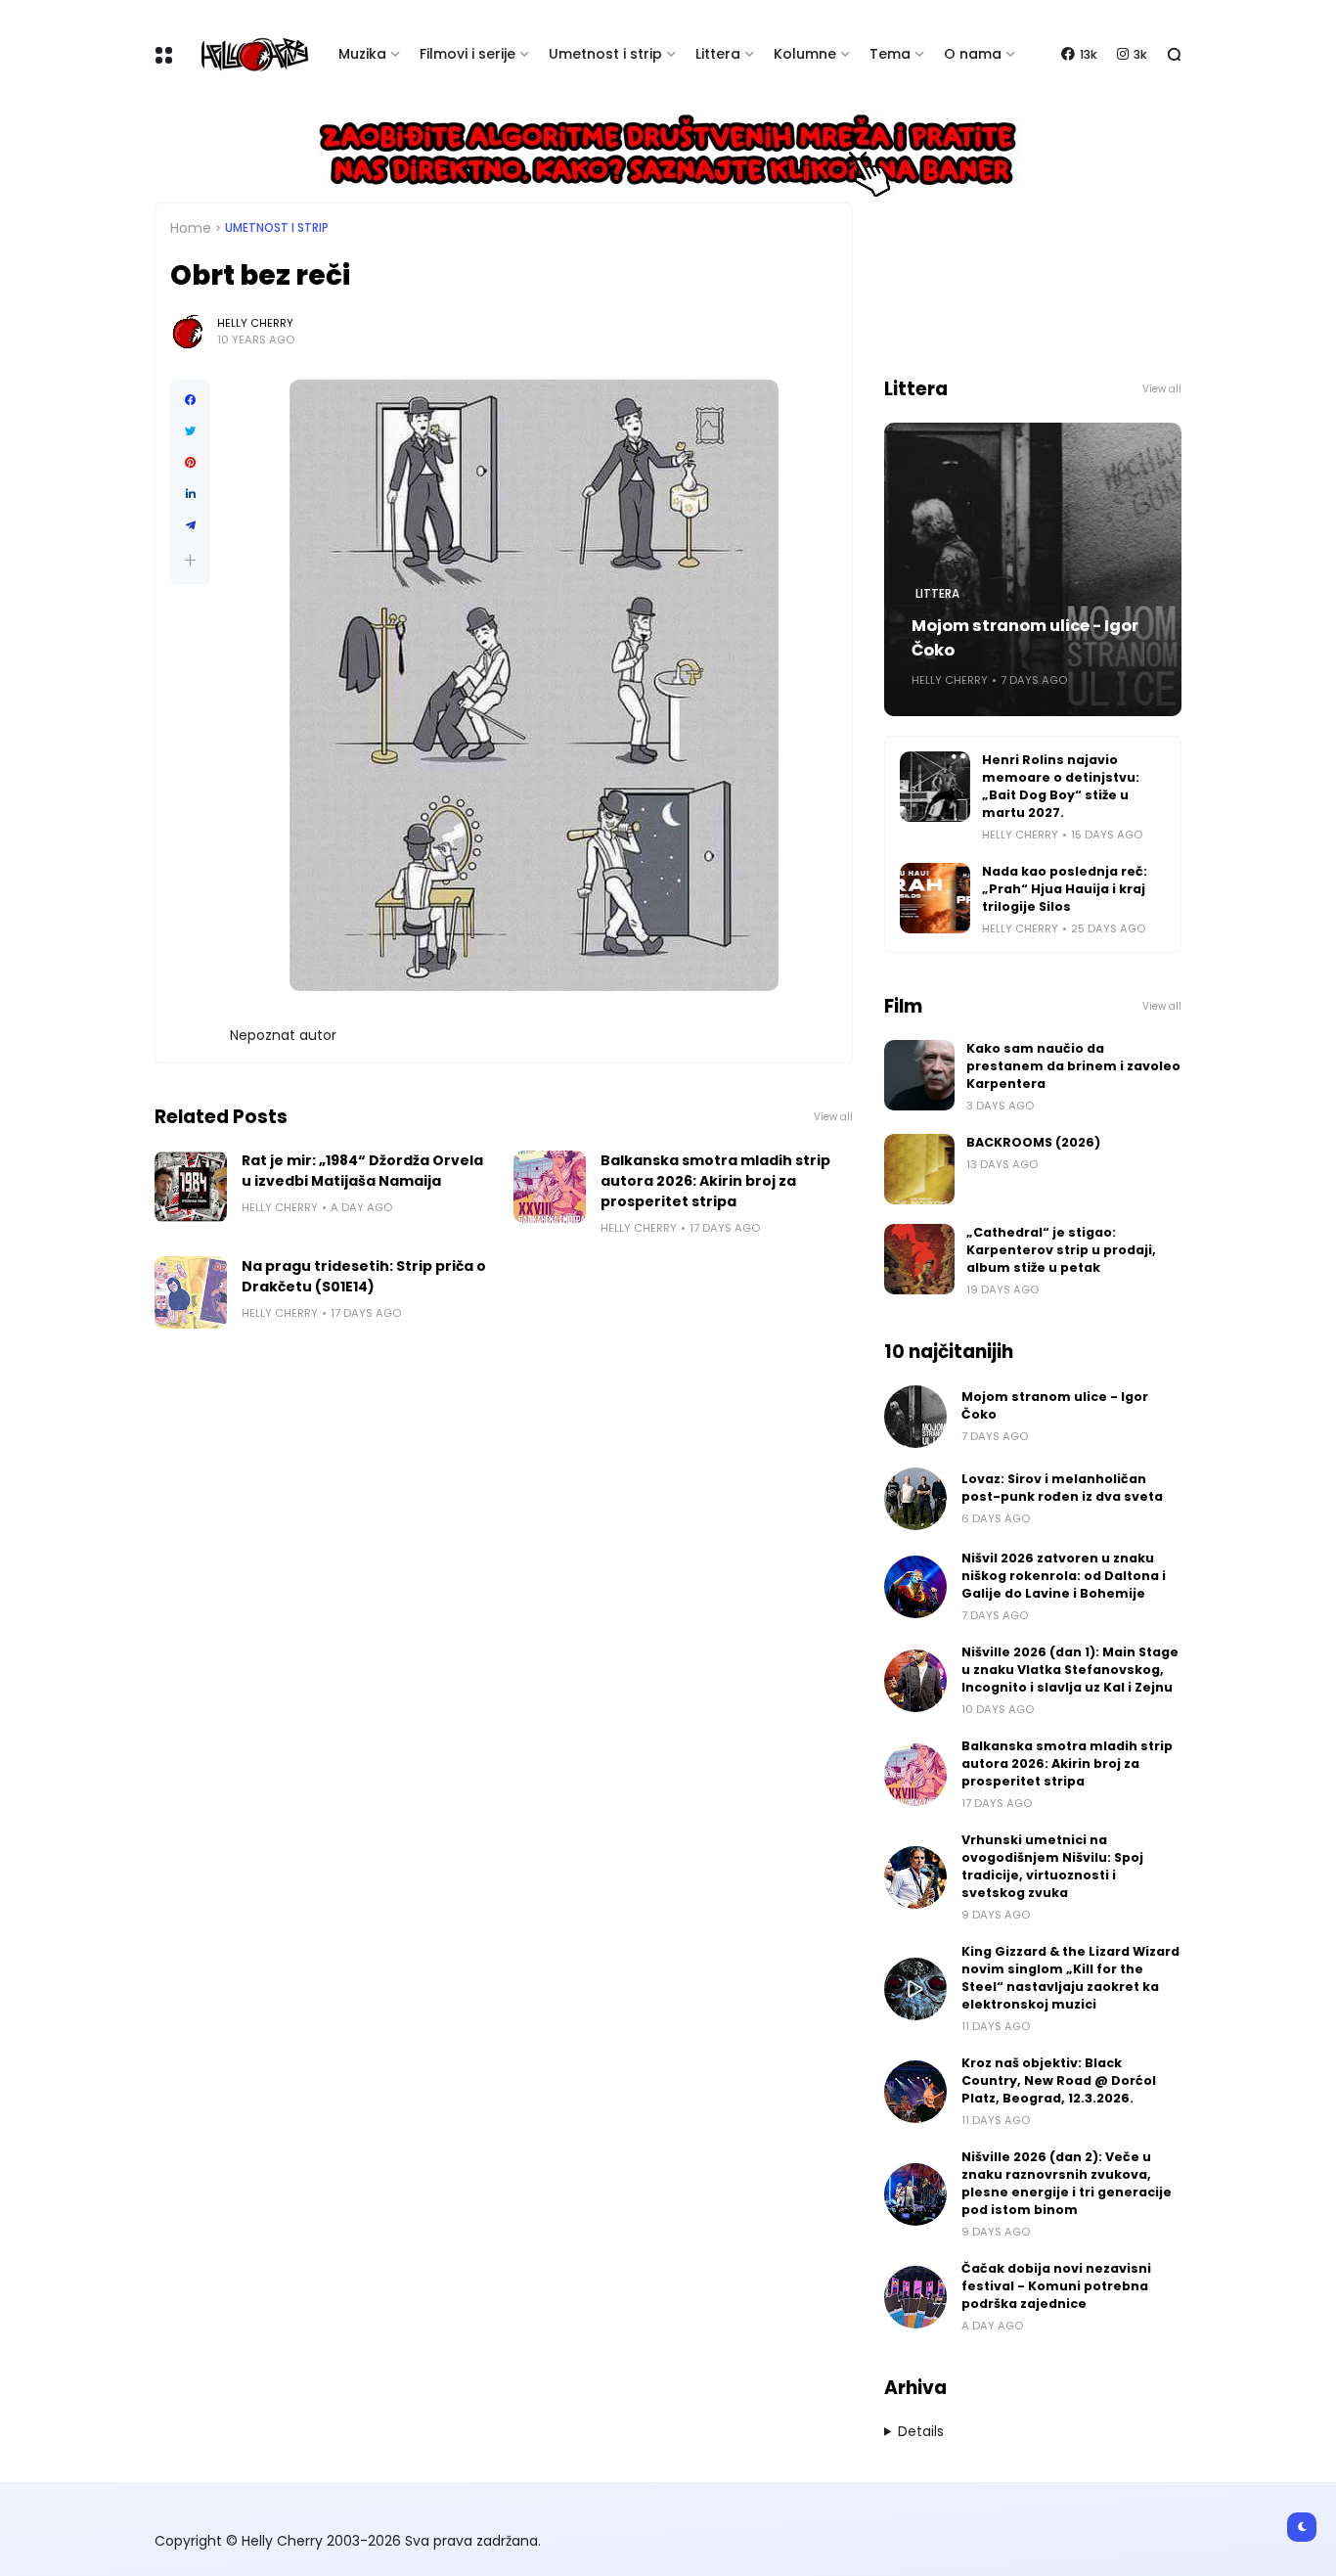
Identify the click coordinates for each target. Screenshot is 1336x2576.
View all (833, 1117)
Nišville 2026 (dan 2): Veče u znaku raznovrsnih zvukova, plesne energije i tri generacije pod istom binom (1067, 2183)
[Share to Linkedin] (190, 494)
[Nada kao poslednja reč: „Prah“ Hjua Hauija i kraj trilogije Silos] (935, 898)
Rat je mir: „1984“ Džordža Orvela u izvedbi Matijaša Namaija (362, 1171)
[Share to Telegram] (190, 525)
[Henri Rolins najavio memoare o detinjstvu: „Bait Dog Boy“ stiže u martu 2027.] (935, 787)
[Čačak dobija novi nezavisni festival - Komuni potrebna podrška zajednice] (915, 2297)
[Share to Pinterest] (190, 463)
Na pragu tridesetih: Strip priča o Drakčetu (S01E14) (364, 1276)
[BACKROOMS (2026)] (919, 1169)
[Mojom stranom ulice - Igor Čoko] (915, 1417)
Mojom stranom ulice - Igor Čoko (1025, 638)
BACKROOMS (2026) (1033, 1142)
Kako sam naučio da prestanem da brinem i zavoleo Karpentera (1073, 1066)
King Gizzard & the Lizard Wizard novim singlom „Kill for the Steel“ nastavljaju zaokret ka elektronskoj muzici (1070, 1978)
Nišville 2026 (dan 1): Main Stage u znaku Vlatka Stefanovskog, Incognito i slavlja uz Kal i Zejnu (1070, 1670)
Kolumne (805, 54)
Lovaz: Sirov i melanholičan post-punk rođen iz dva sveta (1062, 1488)
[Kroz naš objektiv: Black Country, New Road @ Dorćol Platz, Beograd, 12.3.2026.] (915, 2092)
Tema (890, 54)
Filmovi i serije (468, 54)
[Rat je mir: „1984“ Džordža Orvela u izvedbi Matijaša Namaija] (191, 1187)
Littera (718, 54)
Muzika (362, 54)
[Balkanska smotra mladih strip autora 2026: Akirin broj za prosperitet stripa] (550, 1187)
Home (191, 228)
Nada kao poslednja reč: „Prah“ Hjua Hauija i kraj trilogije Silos (1065, 889)
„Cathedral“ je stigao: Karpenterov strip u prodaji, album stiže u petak (1061, 1250)
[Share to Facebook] (190, 400)
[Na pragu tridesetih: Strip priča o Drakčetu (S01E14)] (191, 1292)
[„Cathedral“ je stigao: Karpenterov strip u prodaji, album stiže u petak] (919, 1259)
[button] (190, 560)
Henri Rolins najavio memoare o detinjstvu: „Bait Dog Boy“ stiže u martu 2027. (1061, 786)
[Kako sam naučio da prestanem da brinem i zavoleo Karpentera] (919, 1075)
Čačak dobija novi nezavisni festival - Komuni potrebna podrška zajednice (1056, 2286)
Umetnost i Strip (277, 228)
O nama (973, 54)
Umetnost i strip (605, 54)
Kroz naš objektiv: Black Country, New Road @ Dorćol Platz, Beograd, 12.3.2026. (1059, 2080)
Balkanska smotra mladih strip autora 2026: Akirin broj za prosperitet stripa (715, 1181)
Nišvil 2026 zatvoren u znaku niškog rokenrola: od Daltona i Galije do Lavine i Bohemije (1064, 1576)
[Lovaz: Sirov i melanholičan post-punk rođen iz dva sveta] (915, 1499)
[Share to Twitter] (190, 431)
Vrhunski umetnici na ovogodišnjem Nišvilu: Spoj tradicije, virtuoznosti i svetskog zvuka (1052, 1866)
